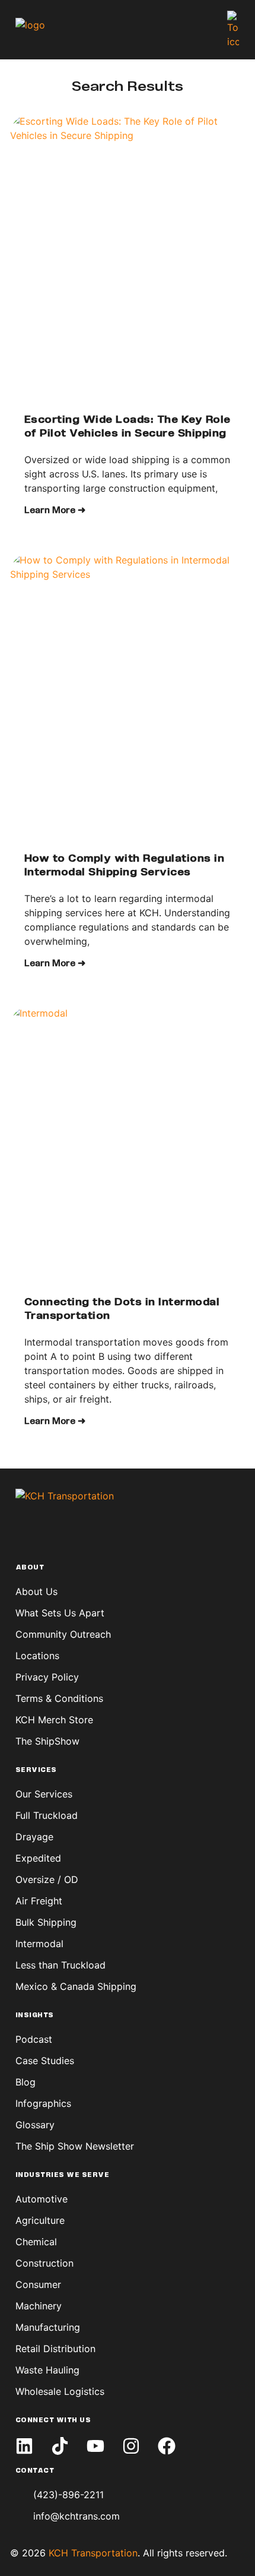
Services (36, 1770)
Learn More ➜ (55, 511)
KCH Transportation (93, 2553)
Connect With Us (53, 2420)
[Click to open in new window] (24, 2446)
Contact (35, 2471)
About (30, 1568)
